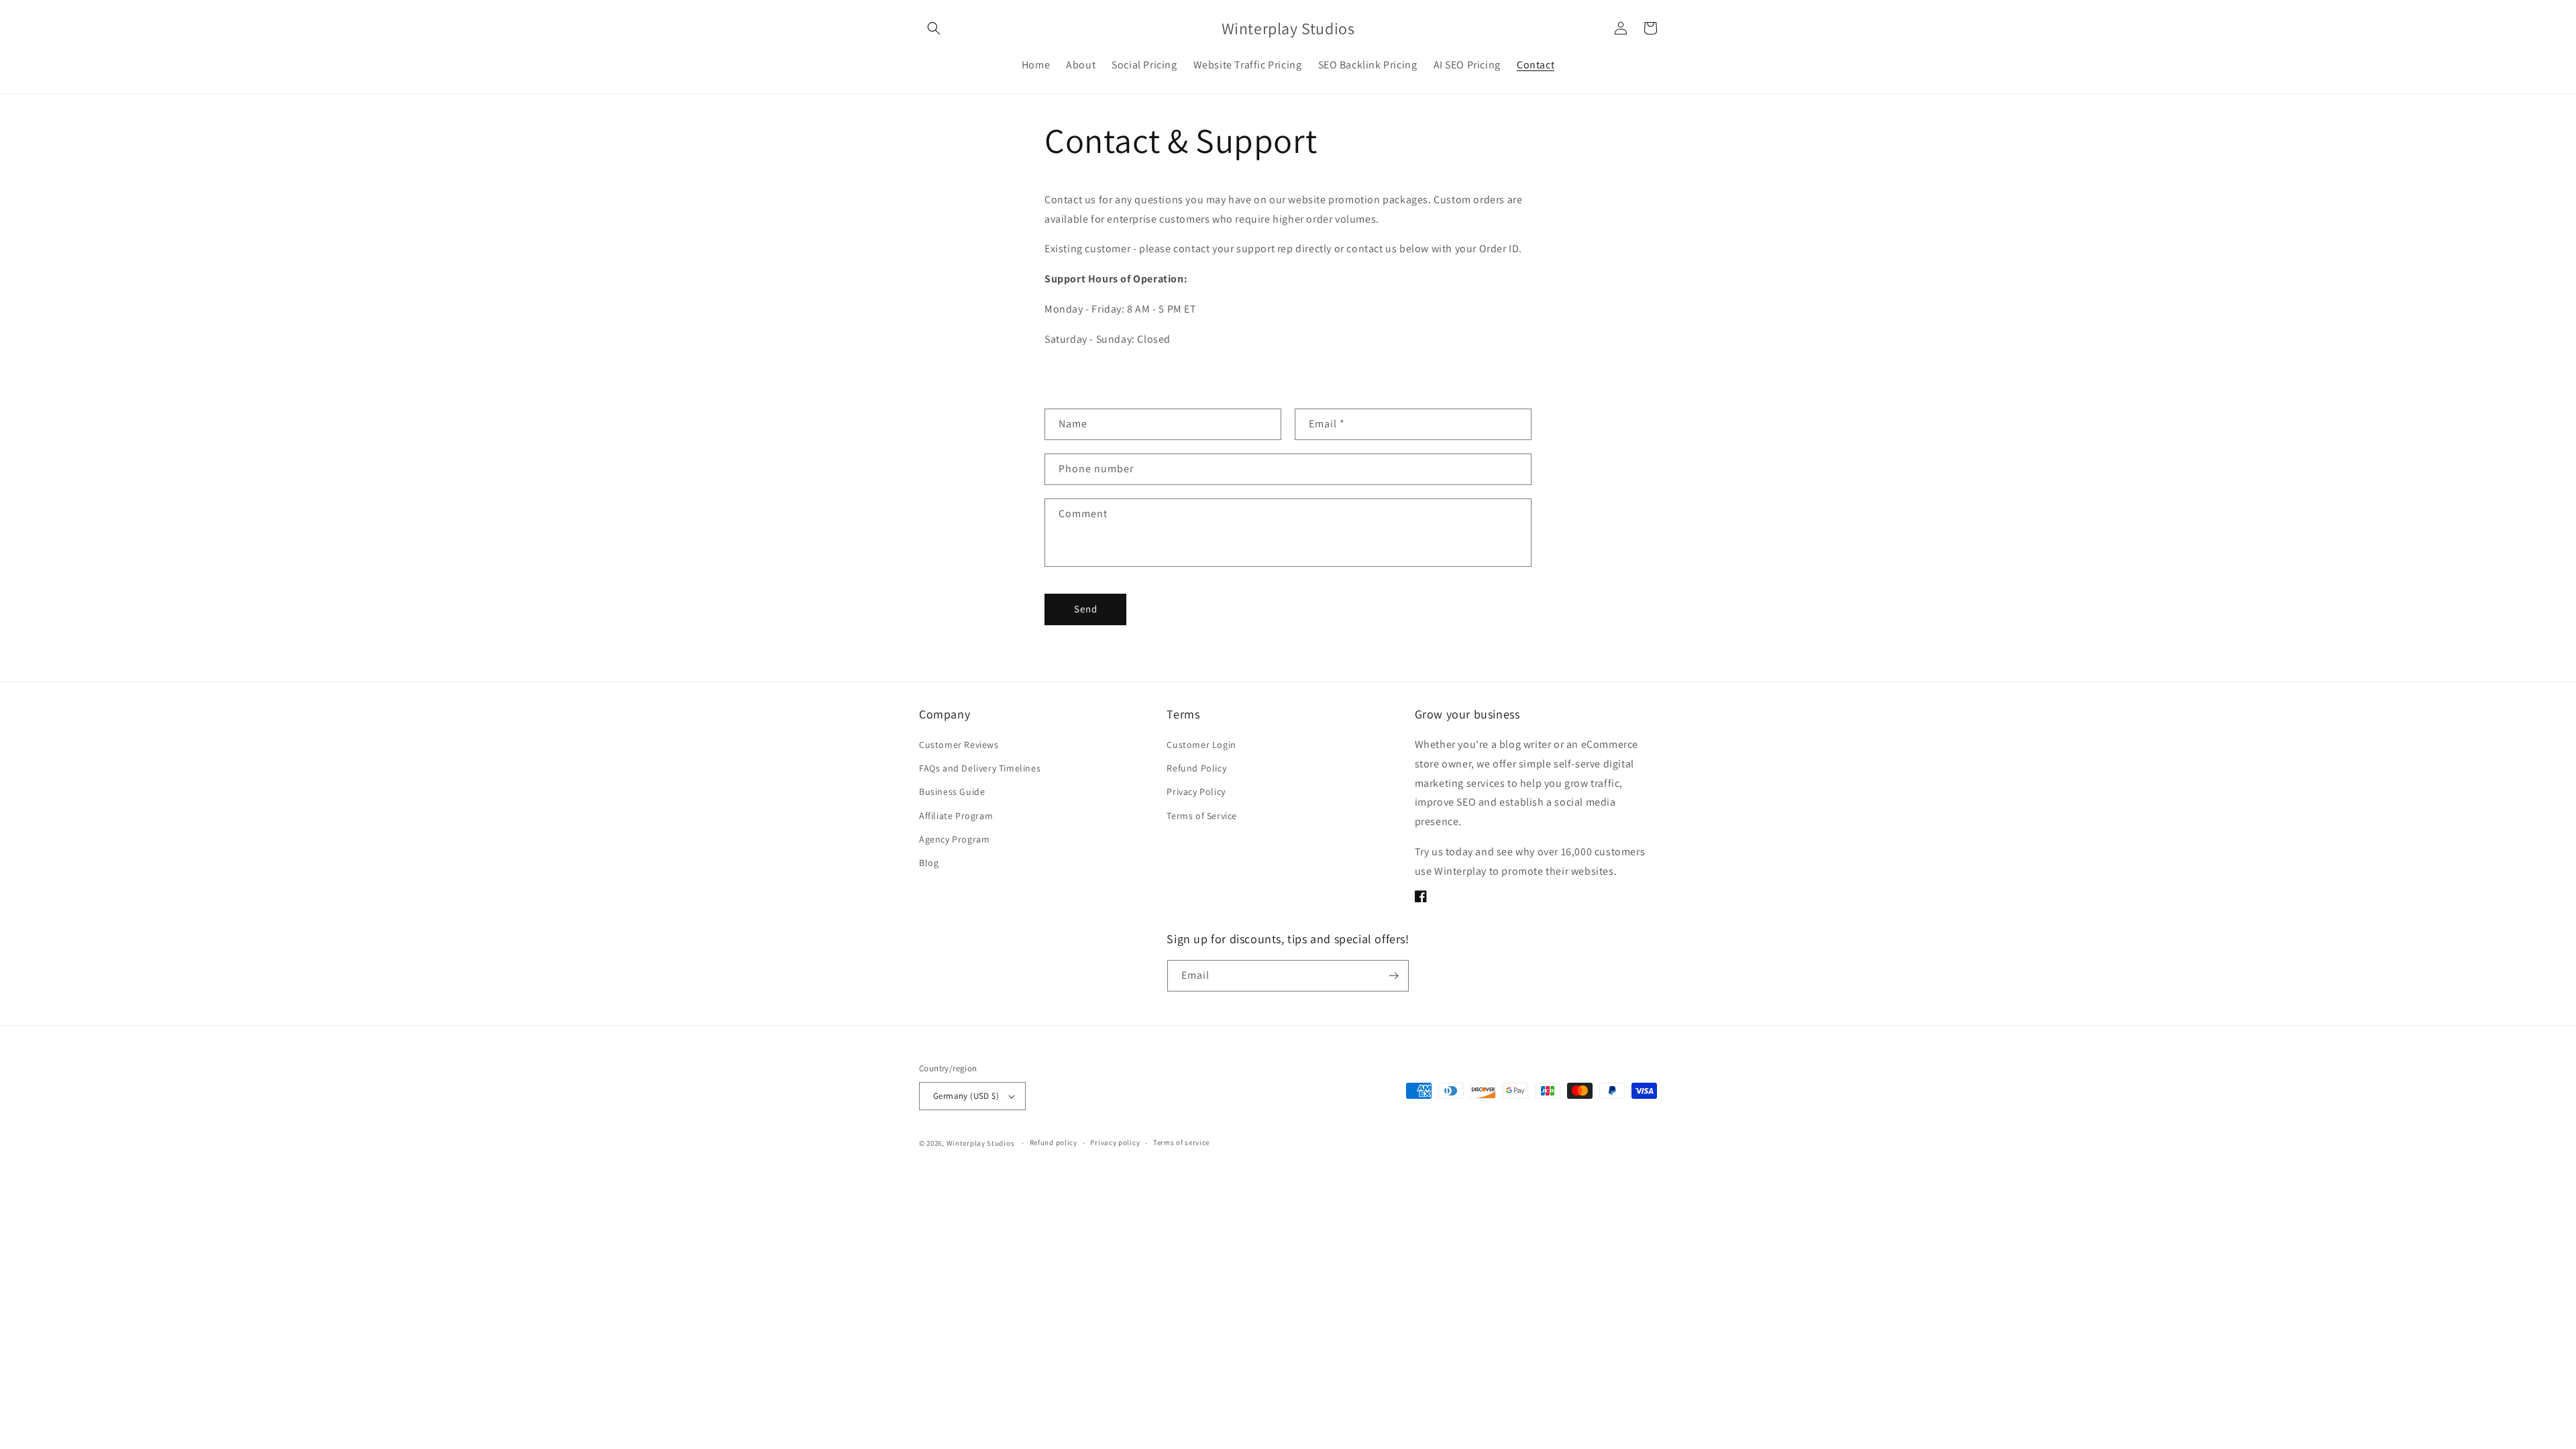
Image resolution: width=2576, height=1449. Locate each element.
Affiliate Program (956, 816)
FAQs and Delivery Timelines (980, 768)
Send (1086, 609)
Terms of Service (1202, 816)
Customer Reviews (959, 745)
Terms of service (1181, 1142)
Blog (929, 863)
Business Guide (952, 792)
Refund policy (1054, 1142)
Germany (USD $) (966, 1096)
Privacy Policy (1196, 792)
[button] (934, 28)
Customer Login (1201, 745)
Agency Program (954, 839)
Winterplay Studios (981, 1143)
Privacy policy (1115, 1142)
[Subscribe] (1393, 976)
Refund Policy (1196, 768)
